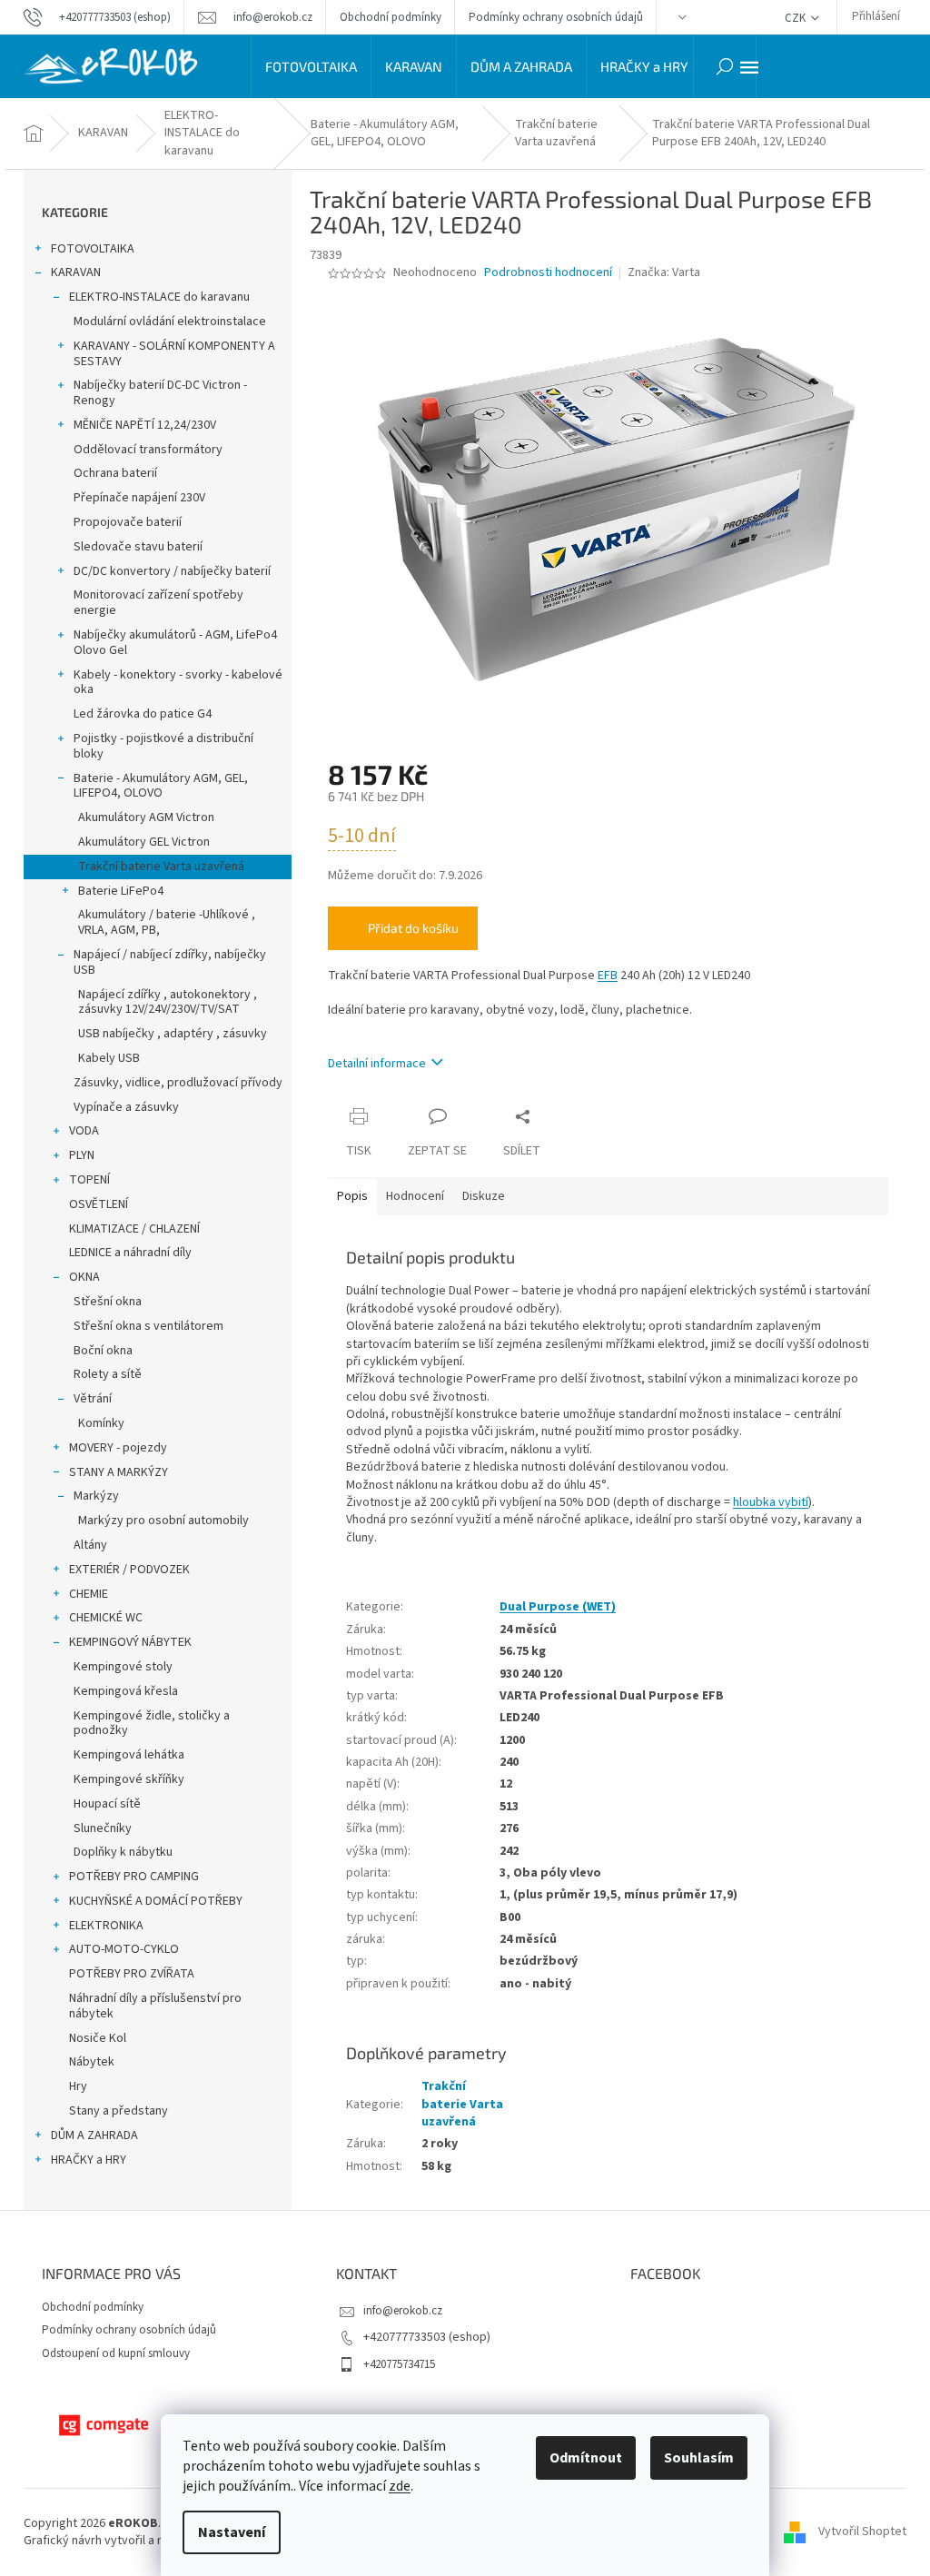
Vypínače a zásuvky (126, 1107)
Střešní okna (108, 1302)
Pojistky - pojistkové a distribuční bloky (163, 746)
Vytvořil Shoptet (862, 2532)
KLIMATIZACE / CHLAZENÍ (134, 1229)
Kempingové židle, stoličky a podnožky (152, 1724)
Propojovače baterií (128, 522)
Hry (78, 2086)
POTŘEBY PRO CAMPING (134, 1877)
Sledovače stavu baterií (138, 547)
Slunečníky (103, 1828)
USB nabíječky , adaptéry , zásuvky (173, 1034)
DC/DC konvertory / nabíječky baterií (172, 571)
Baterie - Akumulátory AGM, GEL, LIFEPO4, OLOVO (161, 786)
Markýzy (96, 1496)
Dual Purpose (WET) (558, 1607)
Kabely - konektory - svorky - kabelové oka (178, 683)
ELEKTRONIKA (106, 1926)
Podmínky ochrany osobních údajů (556, 17)
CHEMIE (89, 1594)
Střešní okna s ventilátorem (148, 1326)
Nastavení (232, 2532)
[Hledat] (725, 66)
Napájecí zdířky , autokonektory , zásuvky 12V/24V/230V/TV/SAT (168, 1002)
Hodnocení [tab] (415, 1196)
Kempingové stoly (123, 1667)
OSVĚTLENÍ (99, 1204)
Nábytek (92, 2062)
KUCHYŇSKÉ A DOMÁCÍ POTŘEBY (156, 1901)
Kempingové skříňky (129, 1779)
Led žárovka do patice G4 (143, 714)
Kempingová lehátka (129, 1755)
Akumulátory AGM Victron (146, 817)
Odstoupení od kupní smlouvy (116, 2353)
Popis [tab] (352, 1196)
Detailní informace (377, 1064)
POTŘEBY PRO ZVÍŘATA (132, 1974)
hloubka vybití (771, 1502)
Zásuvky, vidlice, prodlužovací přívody (178, 1083)
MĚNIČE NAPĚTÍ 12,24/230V (145, 425)
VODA (84, 1131)
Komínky (101, 1423)
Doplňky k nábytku (123, 1852)
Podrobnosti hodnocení (548, 273)
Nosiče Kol (98, 2038)
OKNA (84, 1277)
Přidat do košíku (413, 928)
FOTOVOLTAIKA (93, 249)
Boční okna (103, 1351)
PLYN (82, 1155)
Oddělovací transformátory (148, 450)
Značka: (664, 272)
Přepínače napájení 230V (139, 498)
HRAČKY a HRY (89, 2160)
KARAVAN (76, 272)
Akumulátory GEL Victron (144, 842)
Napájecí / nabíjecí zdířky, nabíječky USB (170, 962)
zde (400, 2486)
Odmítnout (586, 2458)
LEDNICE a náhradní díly (130, 1253)
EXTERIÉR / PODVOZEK (129, 1570)
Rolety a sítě (108, 1374)
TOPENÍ (89, 1180)
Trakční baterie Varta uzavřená (161, 867)
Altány (90, 1545)
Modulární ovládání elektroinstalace (170, 322)
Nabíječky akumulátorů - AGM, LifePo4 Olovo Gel (175, 643)
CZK (796, 18)
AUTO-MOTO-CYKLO (124, 1949)
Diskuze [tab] (484, 1196)
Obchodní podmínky (391, 17)
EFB (608, 976)
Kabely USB (109, 1058)
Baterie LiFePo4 (121, 891)
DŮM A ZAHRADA (94, 2135)
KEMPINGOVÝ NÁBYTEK (130, 1642)
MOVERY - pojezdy (118, 1448)
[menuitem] (311, 66)
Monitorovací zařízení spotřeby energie (158, 603)
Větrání (93, 1399)
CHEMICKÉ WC (106, 1618)
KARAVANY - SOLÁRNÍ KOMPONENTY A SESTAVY (174, 354)
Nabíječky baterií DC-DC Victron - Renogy (160, 393)
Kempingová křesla (126, 1691)
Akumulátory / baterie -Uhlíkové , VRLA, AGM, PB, (167, 922)
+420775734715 (399, 2364)
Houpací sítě (107, 1804)
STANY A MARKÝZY (119, 1472)
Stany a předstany (119, 2111)
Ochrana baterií (115, 473)
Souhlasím (699, 2458)
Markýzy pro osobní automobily (163, 1521)
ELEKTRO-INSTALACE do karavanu (159, 297)
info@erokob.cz (403, 2311)
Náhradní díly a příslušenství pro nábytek (155, 2006)
